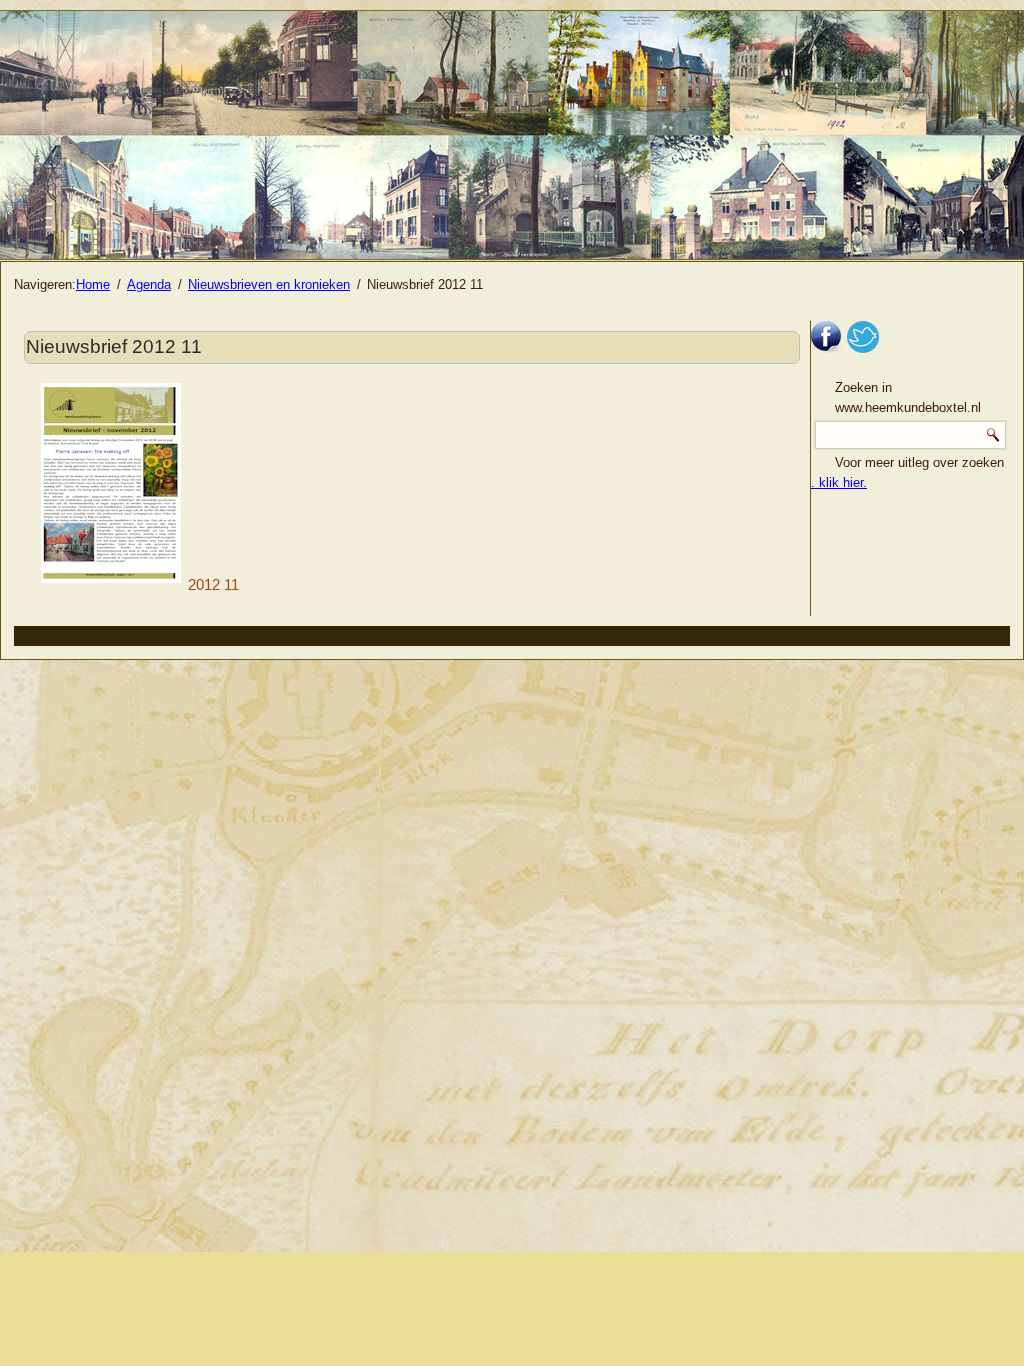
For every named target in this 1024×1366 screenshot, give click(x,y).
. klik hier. (839, 482)
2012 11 (213, 584)
